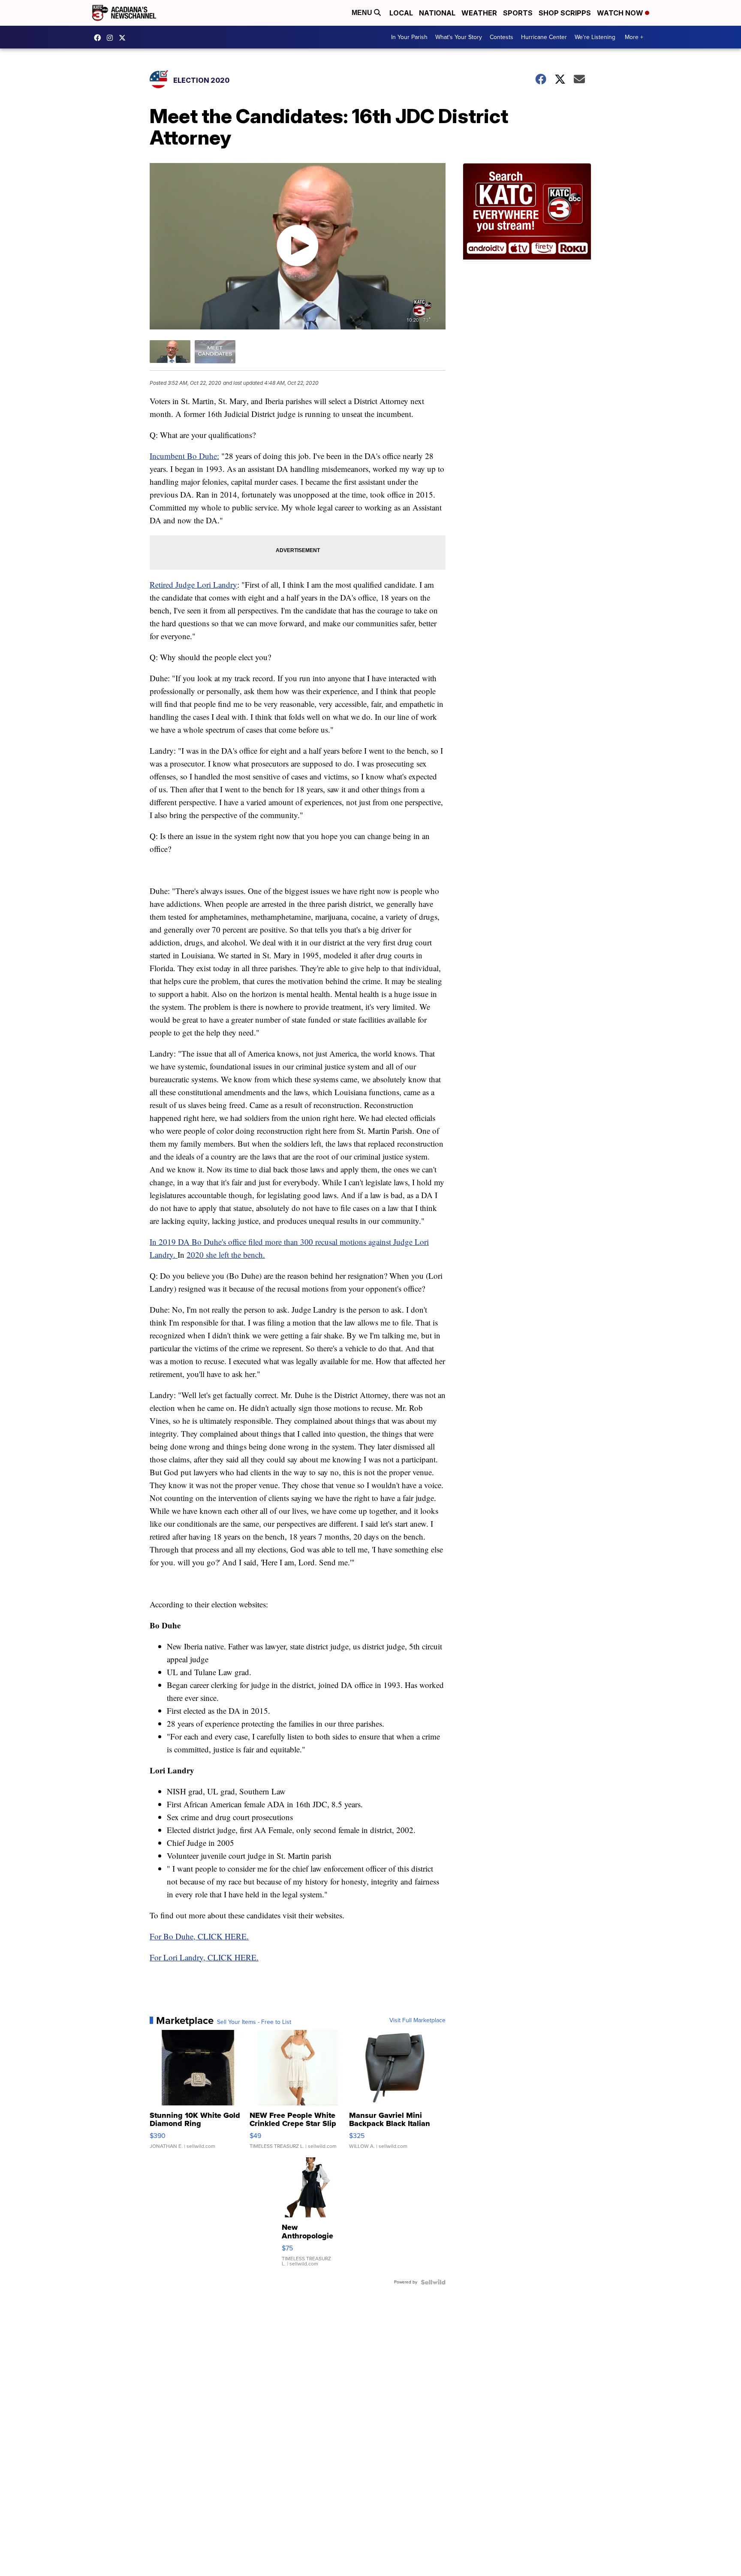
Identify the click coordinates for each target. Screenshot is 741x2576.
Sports (518, 13)
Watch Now (621, 13)
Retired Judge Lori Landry (193, 584)
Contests (502, 37)
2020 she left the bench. (226, 1255)
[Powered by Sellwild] (433, 2282)
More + (634, 37)
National (437, 13)
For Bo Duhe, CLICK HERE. (199, 1936)
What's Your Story (459, 37)
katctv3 (99, 38)
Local (401, 13)
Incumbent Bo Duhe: (184, 456)
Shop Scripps (565, 13)
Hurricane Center (544, 37)
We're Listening (595, 37)
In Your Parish (409, 37)
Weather (479, 13)
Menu (363, 13)
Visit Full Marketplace (417, 2020)
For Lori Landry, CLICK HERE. (204, 1957)
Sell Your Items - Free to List (254, 2022)
